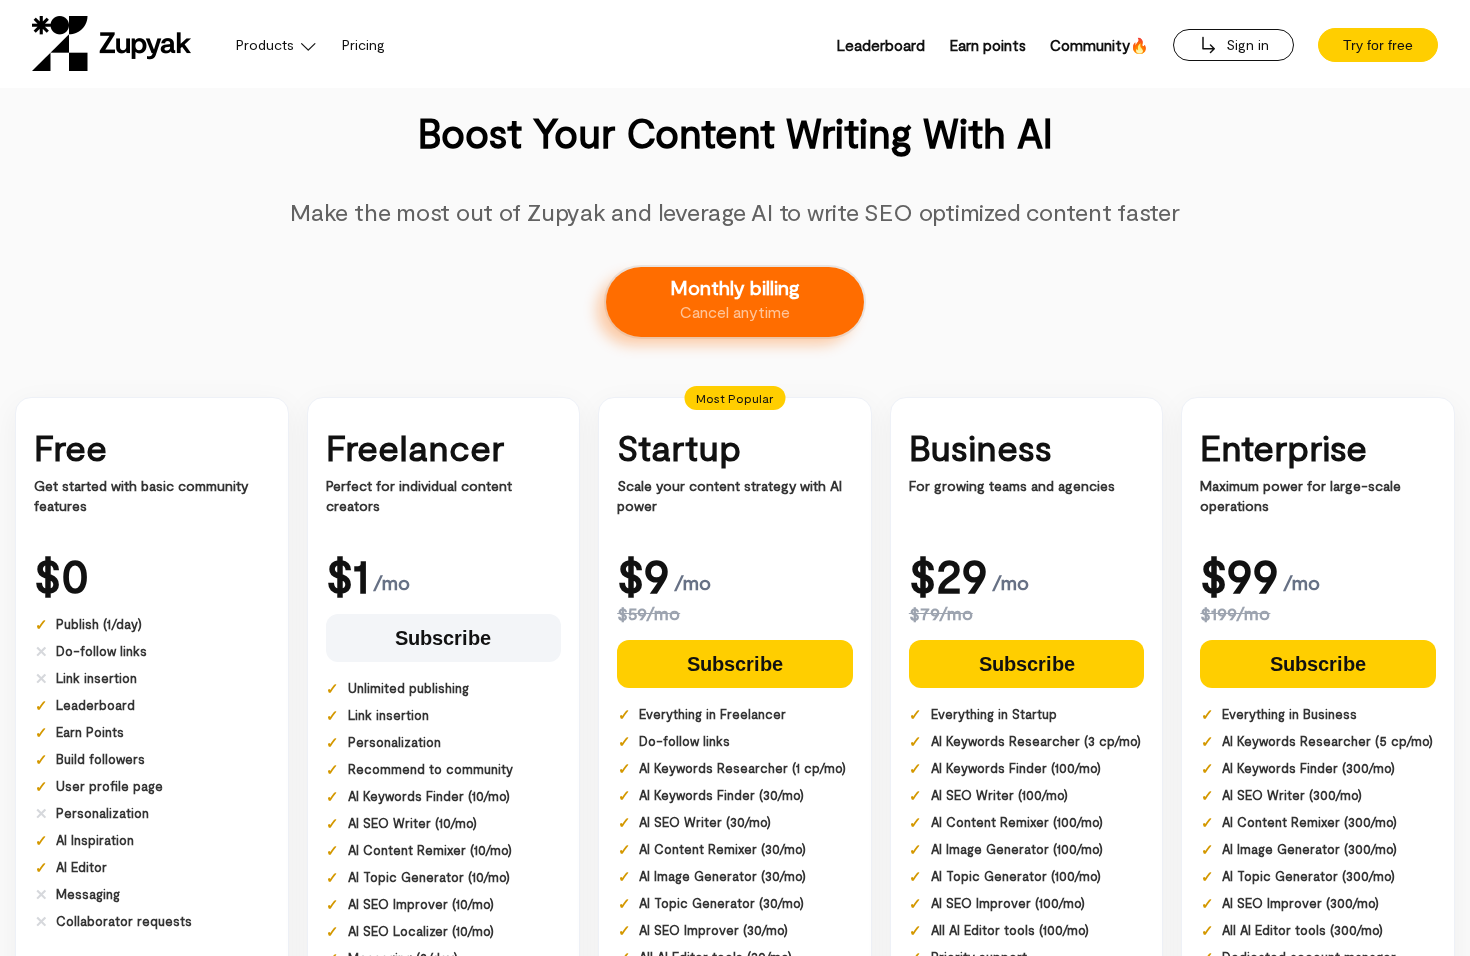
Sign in (1245, 44)
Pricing (363, 44)
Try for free (1378, 45)
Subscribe (443, 638)
